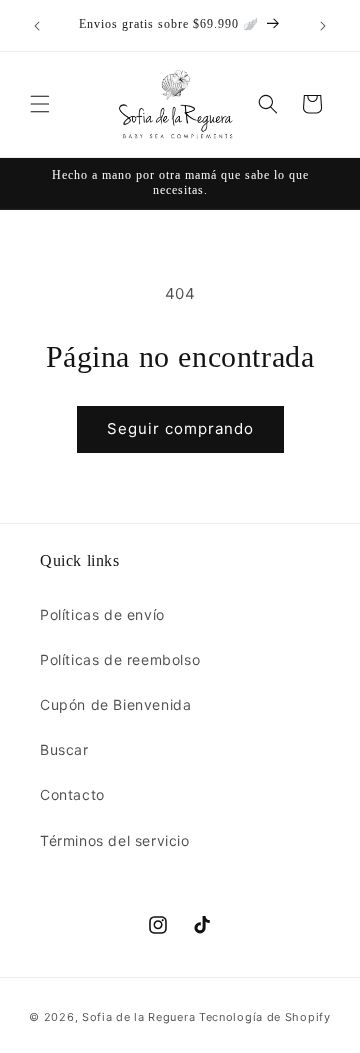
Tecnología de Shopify (265, 1017)
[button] (40, 104)
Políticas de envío (102, 614)
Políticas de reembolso (120, 659)
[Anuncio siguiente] (323, 26)
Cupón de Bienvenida (115, 704)
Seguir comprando (180, 428)
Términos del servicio (115, 840)
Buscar (64, 749)
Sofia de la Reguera (138, 1017)
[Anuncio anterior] (37, 26)
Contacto (72, 794)
